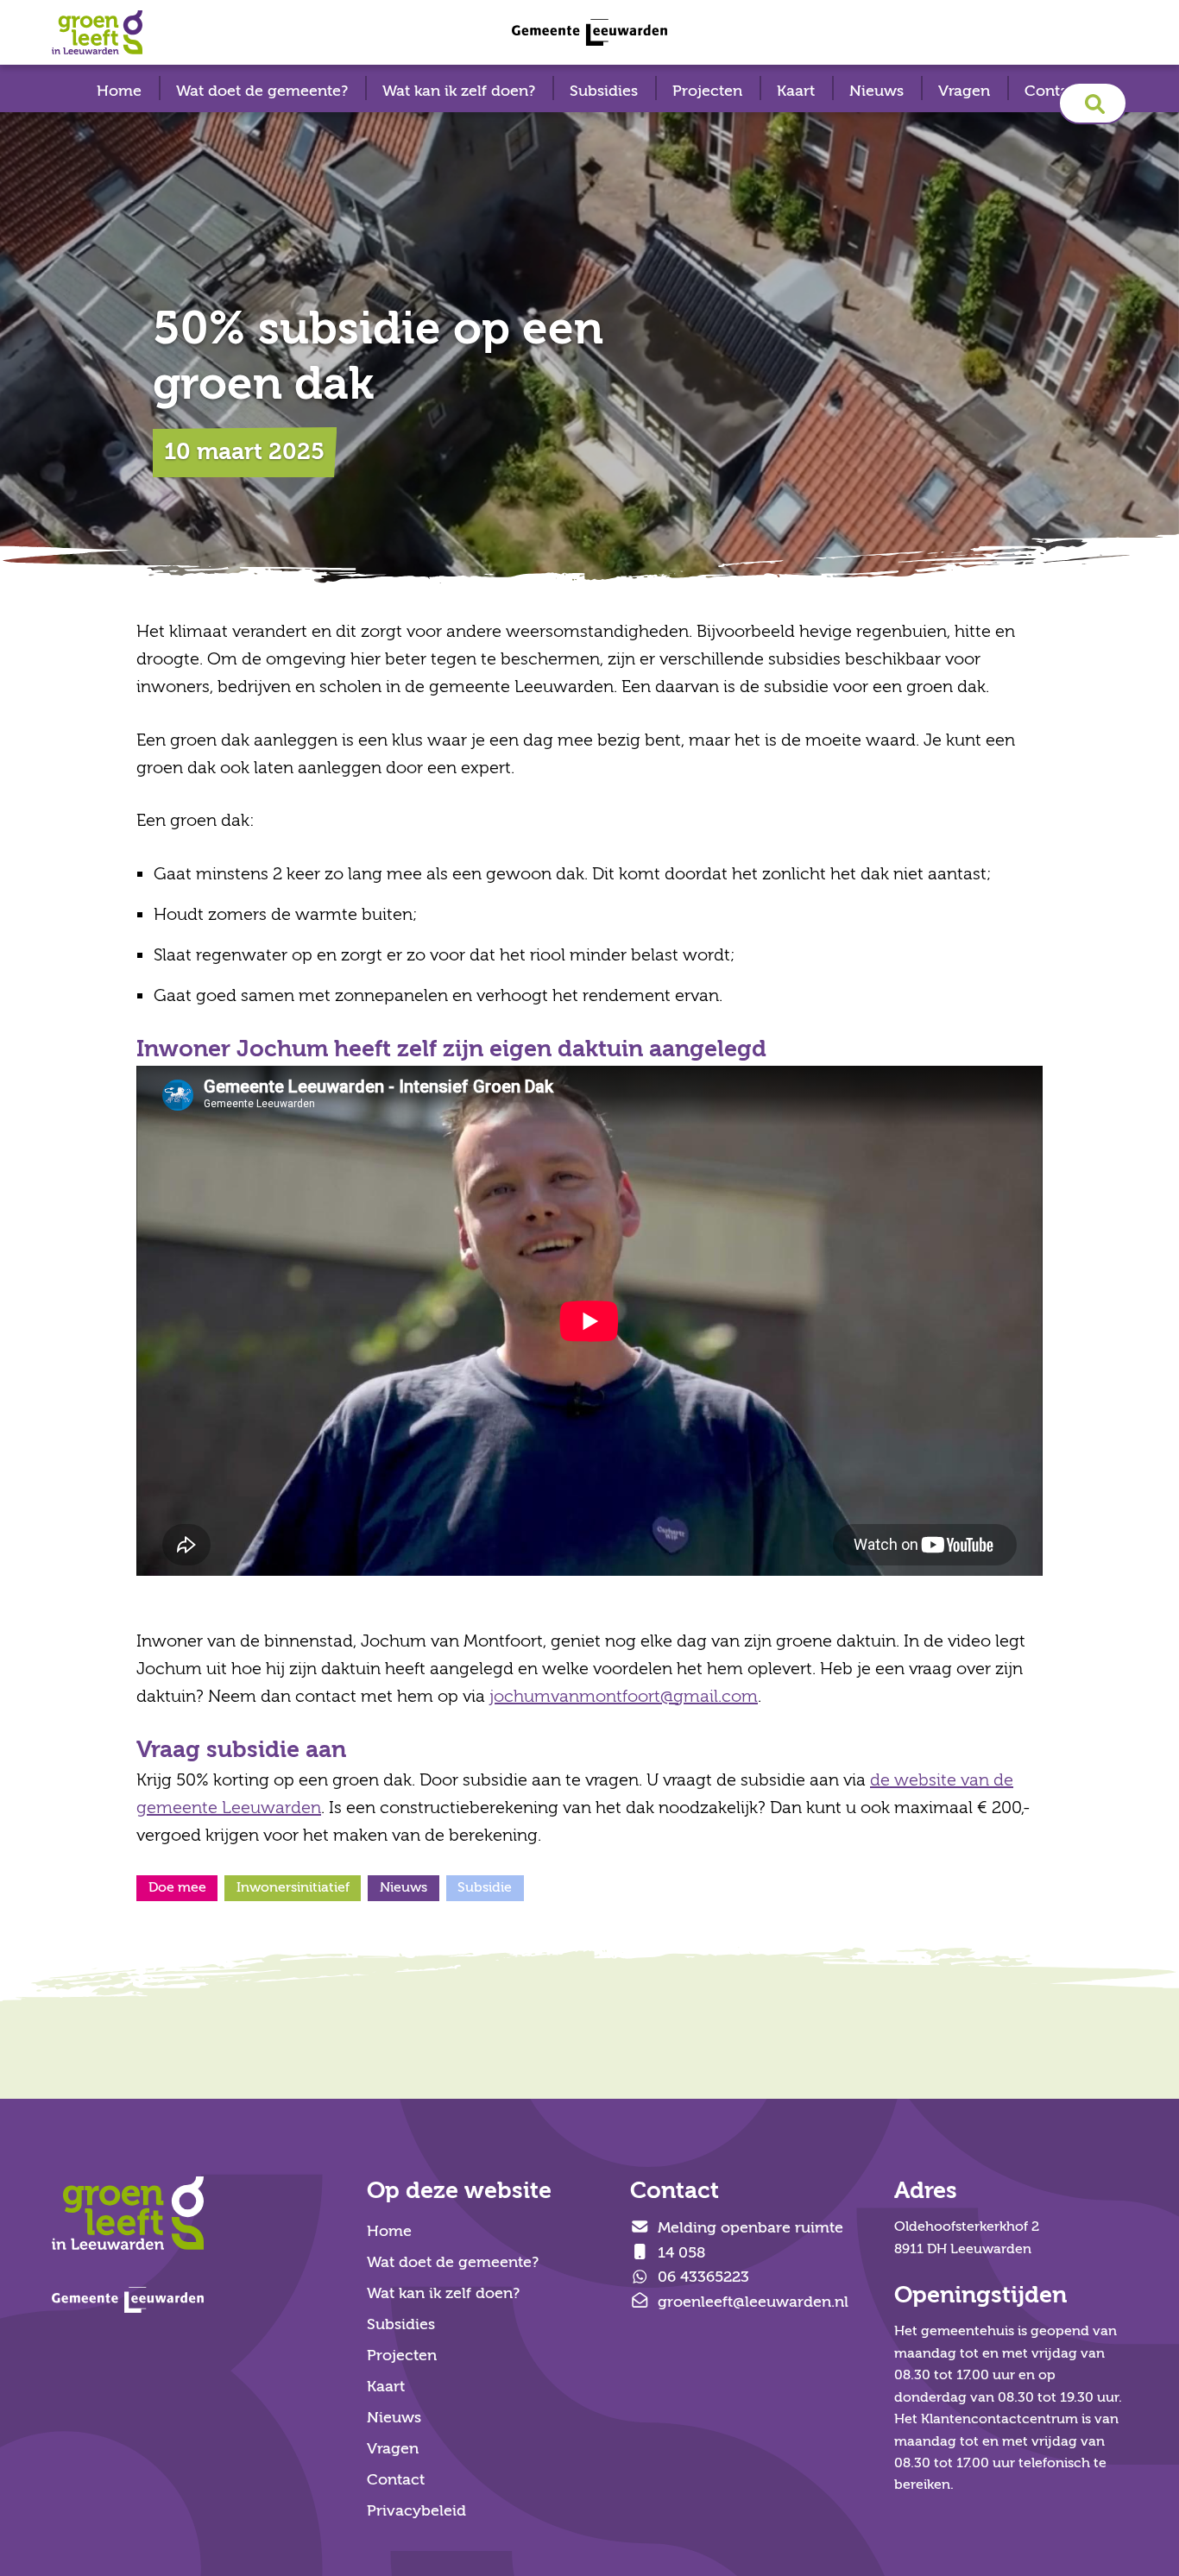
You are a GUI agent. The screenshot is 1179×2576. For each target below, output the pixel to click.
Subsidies (604, 91)
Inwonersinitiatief (293, 1887)
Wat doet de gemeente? (262, 91)
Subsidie (485, 1887)
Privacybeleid (416, 2511)
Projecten (707, 91)
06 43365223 (701, 2277)
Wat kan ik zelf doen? (459, 91)
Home (119, 91)
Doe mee (177, 1887)
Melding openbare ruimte (748, 2228)
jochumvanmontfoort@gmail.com (624, 1696)
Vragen (964, 91)
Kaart (796, 91)
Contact (1053, 91)
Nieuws (876, 91)
